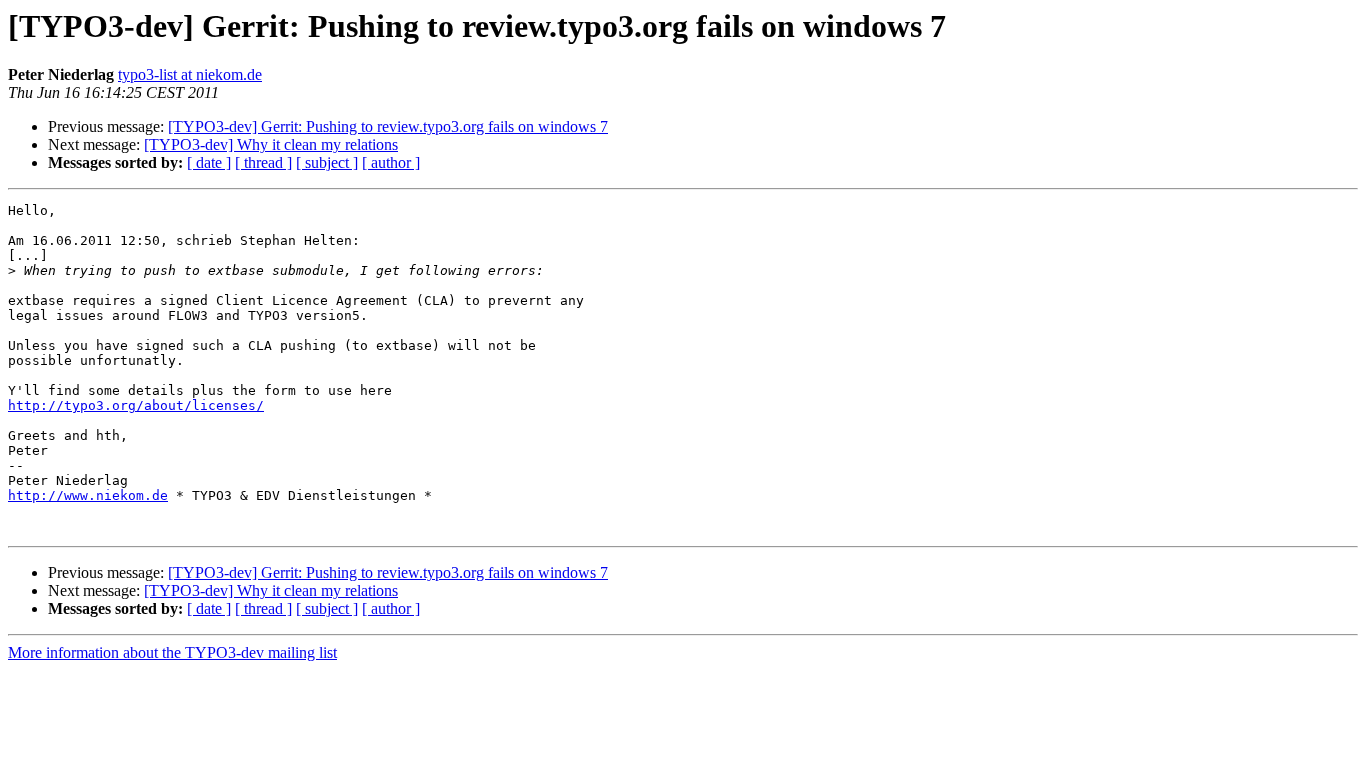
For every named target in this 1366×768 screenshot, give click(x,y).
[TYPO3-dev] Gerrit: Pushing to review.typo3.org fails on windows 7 (388, 126)
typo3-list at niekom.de (190, 74)
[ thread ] (263, 162)
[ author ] (391, 162)
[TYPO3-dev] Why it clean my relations (271, 144)
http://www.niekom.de (88, 495)
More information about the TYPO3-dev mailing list (172, 652)
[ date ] (209, 162)
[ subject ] (327, 162)
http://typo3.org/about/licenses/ (136, 405)
